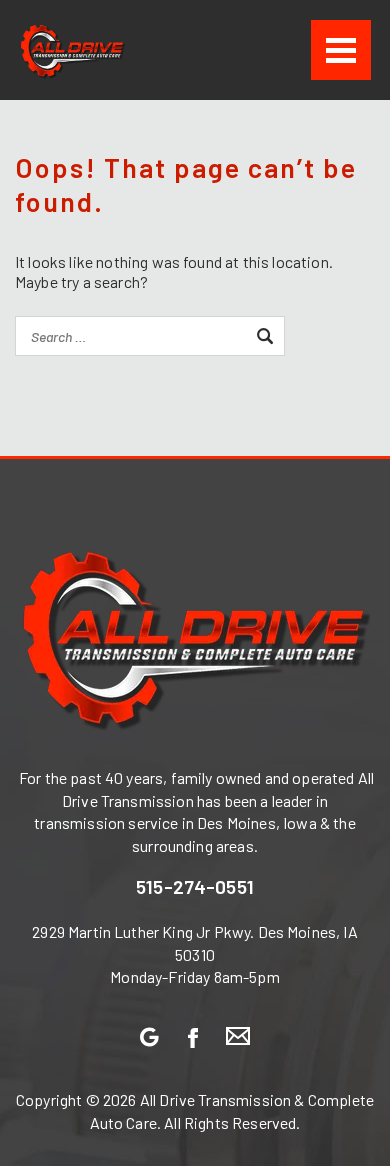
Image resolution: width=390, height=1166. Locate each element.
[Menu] (341, 50)
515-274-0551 (195, 886)
